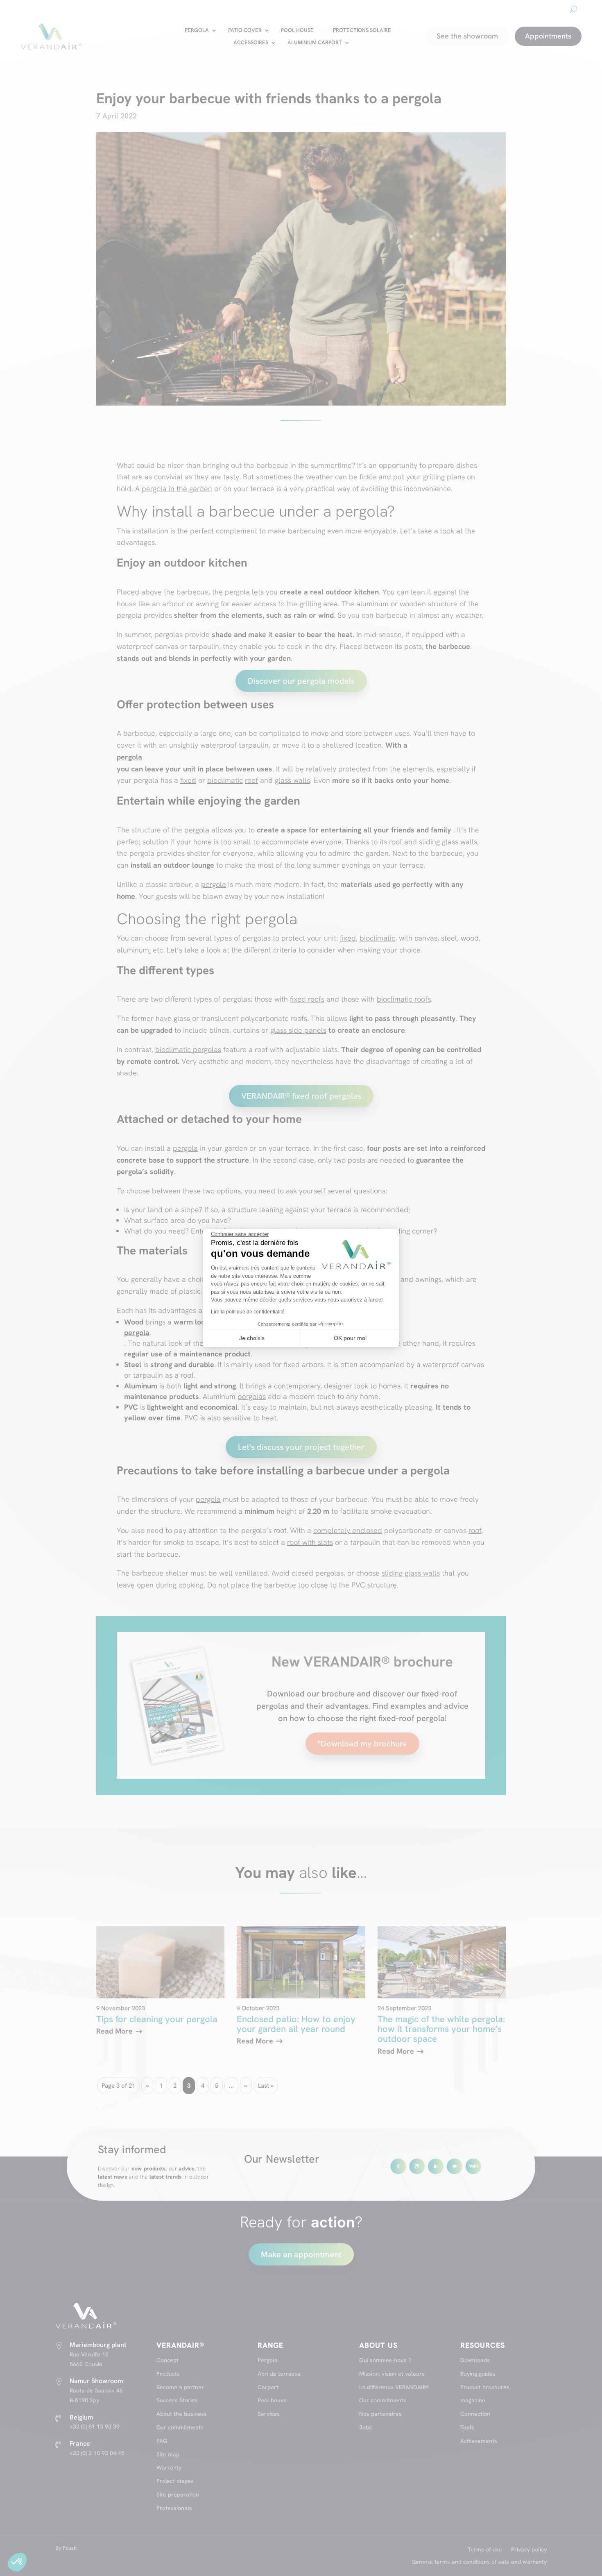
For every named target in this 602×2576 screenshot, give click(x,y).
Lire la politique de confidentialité (248, 1312)
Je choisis (252, 1338)
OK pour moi (350, 1338)
